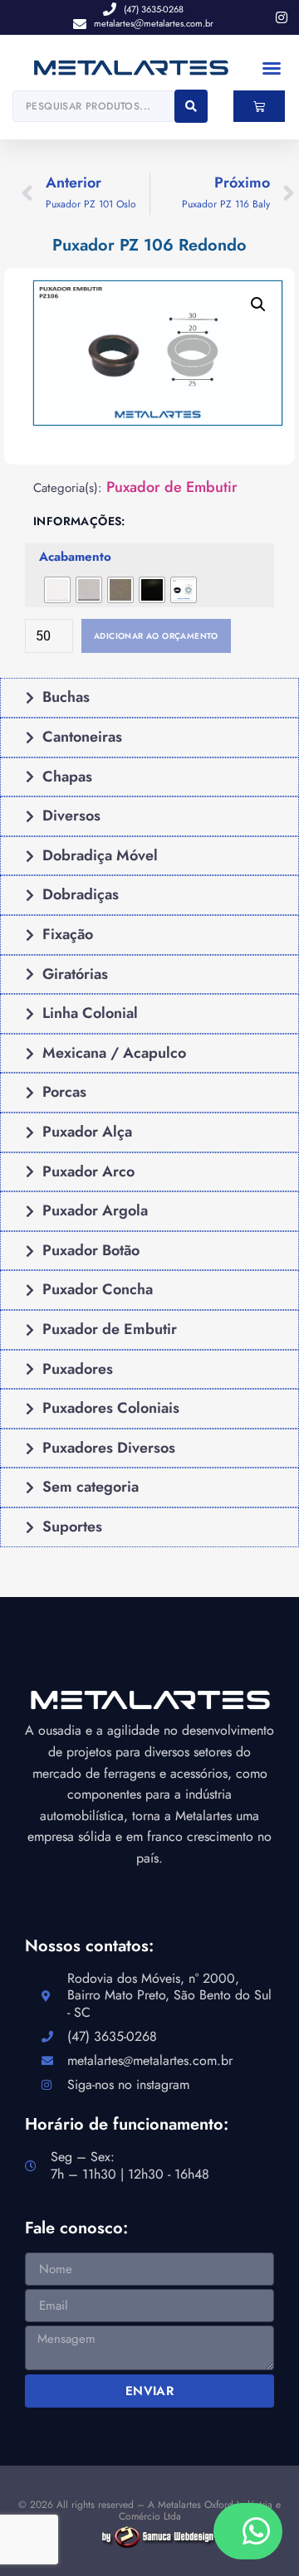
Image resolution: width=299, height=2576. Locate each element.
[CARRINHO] (259, 106)
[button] (272, 68)
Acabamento (75, 558)
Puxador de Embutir (172, 487)
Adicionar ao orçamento (156, 636)
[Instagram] (282, 17)
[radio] (57, 590)
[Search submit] (191, 106)
